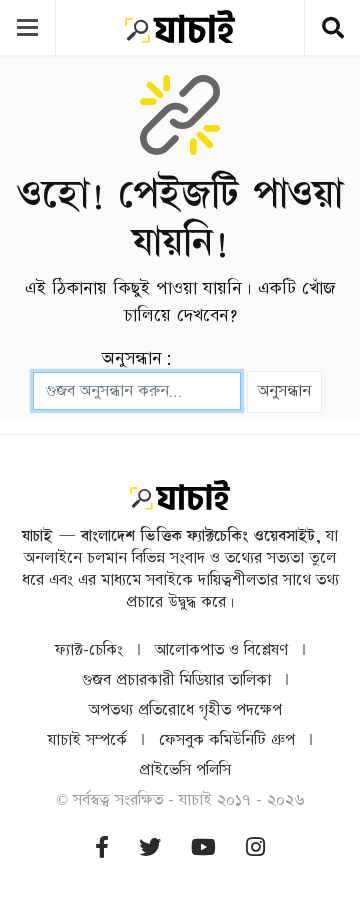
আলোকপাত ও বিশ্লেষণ (221, 650)
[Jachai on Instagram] (255, 848)
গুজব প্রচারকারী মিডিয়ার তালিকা (176, 680)
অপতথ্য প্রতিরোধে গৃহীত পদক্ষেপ (185, 710)
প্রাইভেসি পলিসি (185, 770)
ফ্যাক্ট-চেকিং (89, 650)
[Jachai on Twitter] (150, 848)
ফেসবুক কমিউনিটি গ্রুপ (227, 740)
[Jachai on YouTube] (203, 848)
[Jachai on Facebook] (102, 848)
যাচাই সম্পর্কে (87, 740)
